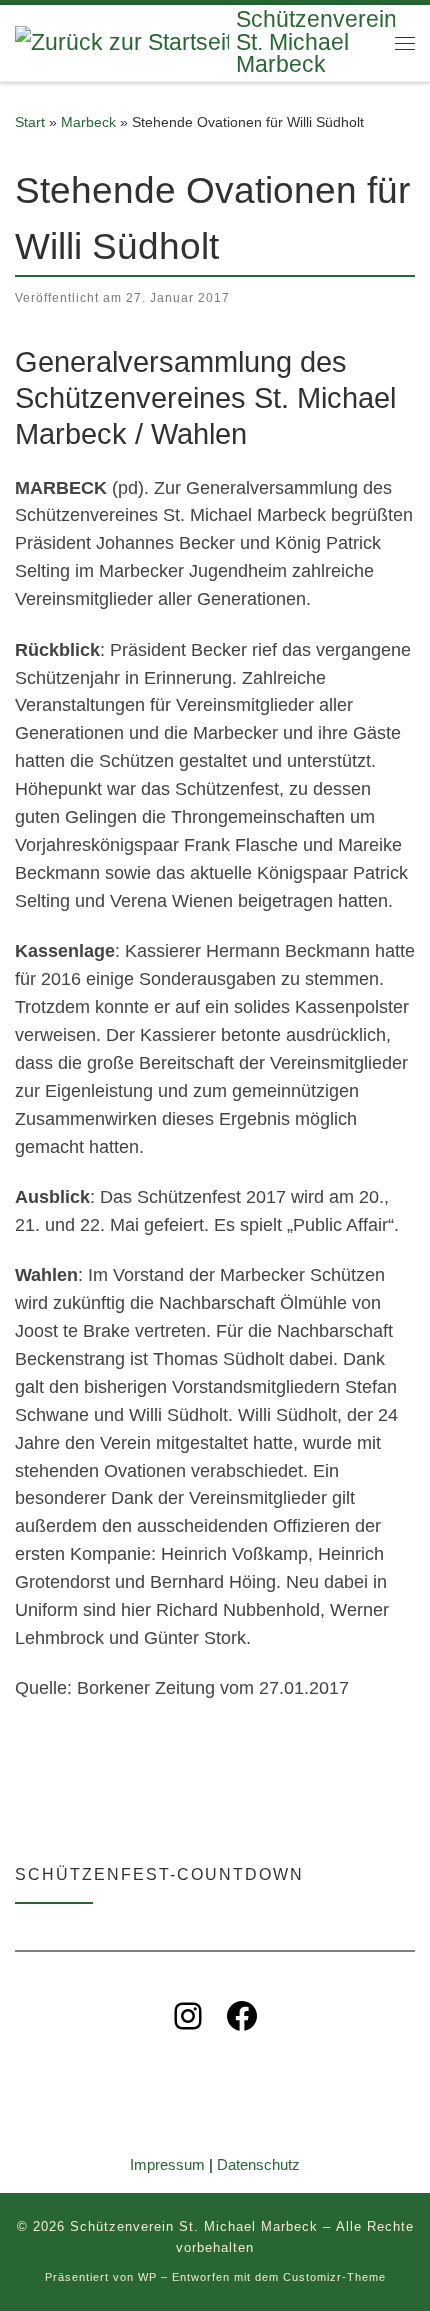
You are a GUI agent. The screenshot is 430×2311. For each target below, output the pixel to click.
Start (30, 122)
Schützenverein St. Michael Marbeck (194, 2226)
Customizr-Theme (334, 2277)
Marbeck (88, 122)
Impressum (167, 2164)
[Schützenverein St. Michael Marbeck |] (122, 41)
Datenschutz (258, 2164)
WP (147, 2277)
